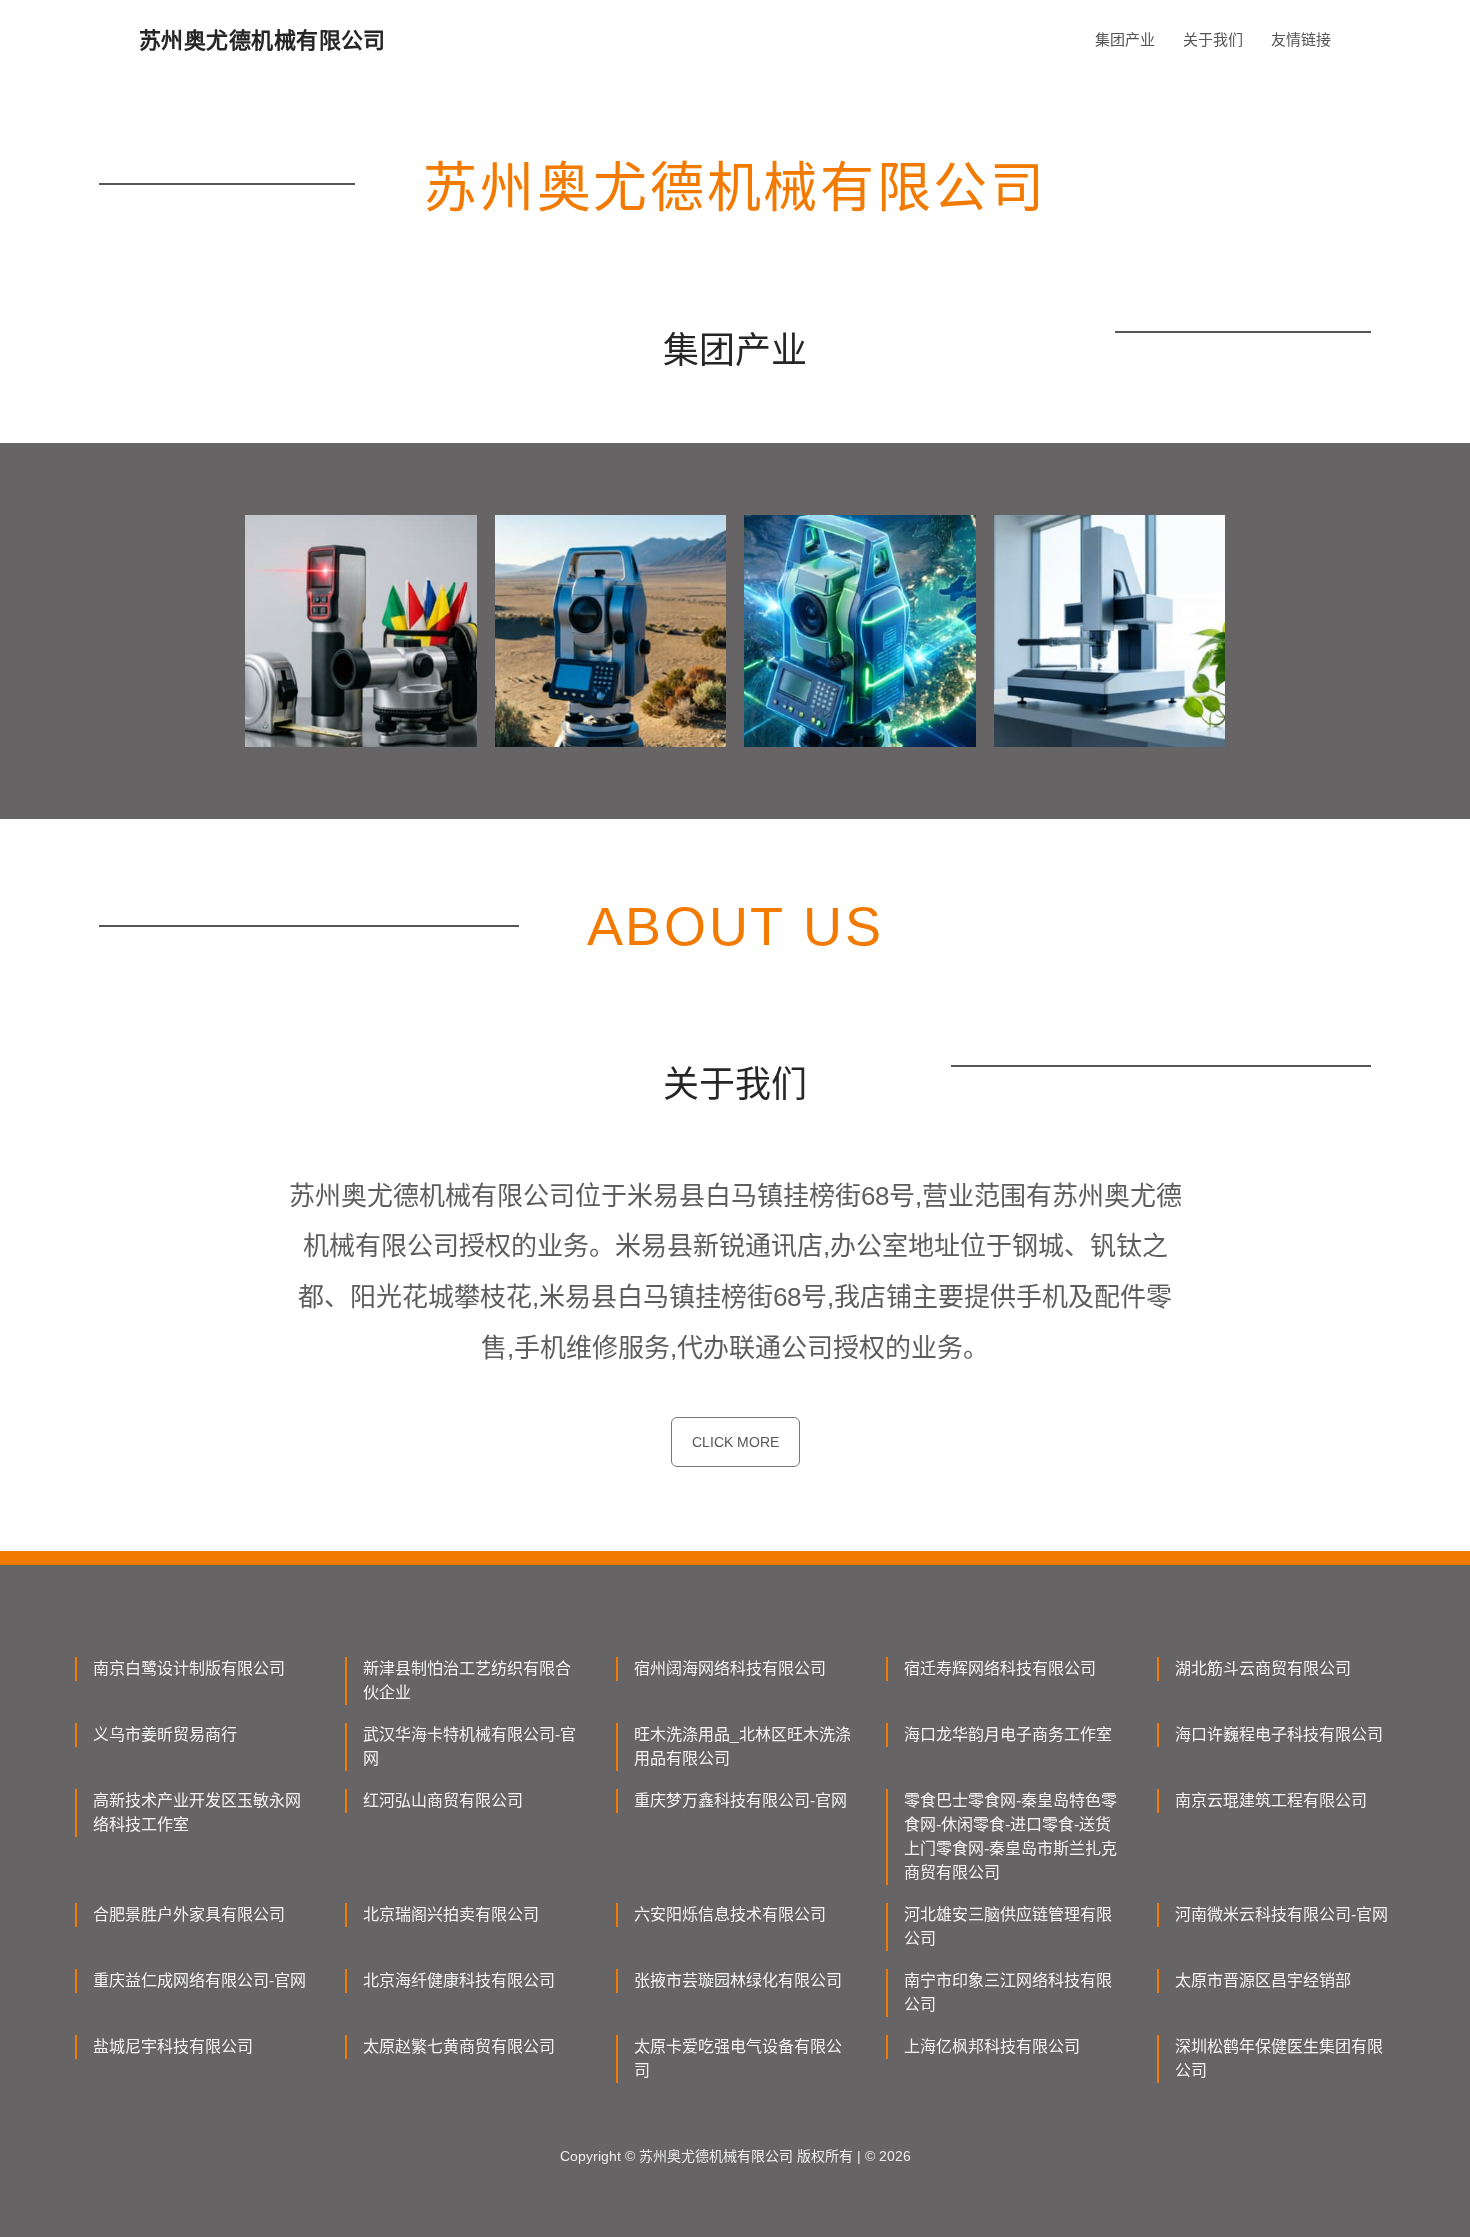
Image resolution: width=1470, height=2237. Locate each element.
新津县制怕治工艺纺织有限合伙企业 (467, 1680)
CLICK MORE (735, 1442)
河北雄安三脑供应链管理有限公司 (1008, 1926)
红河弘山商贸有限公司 (443, 1800)
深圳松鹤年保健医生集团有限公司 (1279, 2058)
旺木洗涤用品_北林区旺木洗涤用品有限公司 (742, 1746)
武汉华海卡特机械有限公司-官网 (469, 1746)
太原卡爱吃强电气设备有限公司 (738, 2058)
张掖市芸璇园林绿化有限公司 (738, 1980)
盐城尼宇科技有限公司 (173, 2046)
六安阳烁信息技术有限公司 (730, 1914)
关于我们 (1213, 39)
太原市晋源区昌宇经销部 (1263, 1980)
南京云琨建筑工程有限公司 (1271, 1800)
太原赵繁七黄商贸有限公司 (459, 2046)
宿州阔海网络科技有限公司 (730, 1668)
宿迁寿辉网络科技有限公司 (1000, 1668)
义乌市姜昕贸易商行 (165, 1734)
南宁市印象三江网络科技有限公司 (1008, 1992)
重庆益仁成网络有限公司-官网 (199, 1980)
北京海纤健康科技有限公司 (459, 1980)
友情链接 (1301, 39)
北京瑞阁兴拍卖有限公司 (451, 1914)
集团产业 (1125, 39)
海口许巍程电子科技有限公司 (1279, 1734)
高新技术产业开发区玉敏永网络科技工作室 (197, 1812)
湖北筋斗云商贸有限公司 (1263, 1668)
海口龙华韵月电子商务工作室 (1008, 1734)
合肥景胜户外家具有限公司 (189, 1914)
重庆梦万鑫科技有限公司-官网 (740, 1800)
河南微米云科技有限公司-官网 (1281, 1914)
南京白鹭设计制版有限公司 (189, 1668)
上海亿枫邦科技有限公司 (992, 2046)
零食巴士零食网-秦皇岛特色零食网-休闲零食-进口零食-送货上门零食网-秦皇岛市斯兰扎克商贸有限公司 (1010, 1836)
